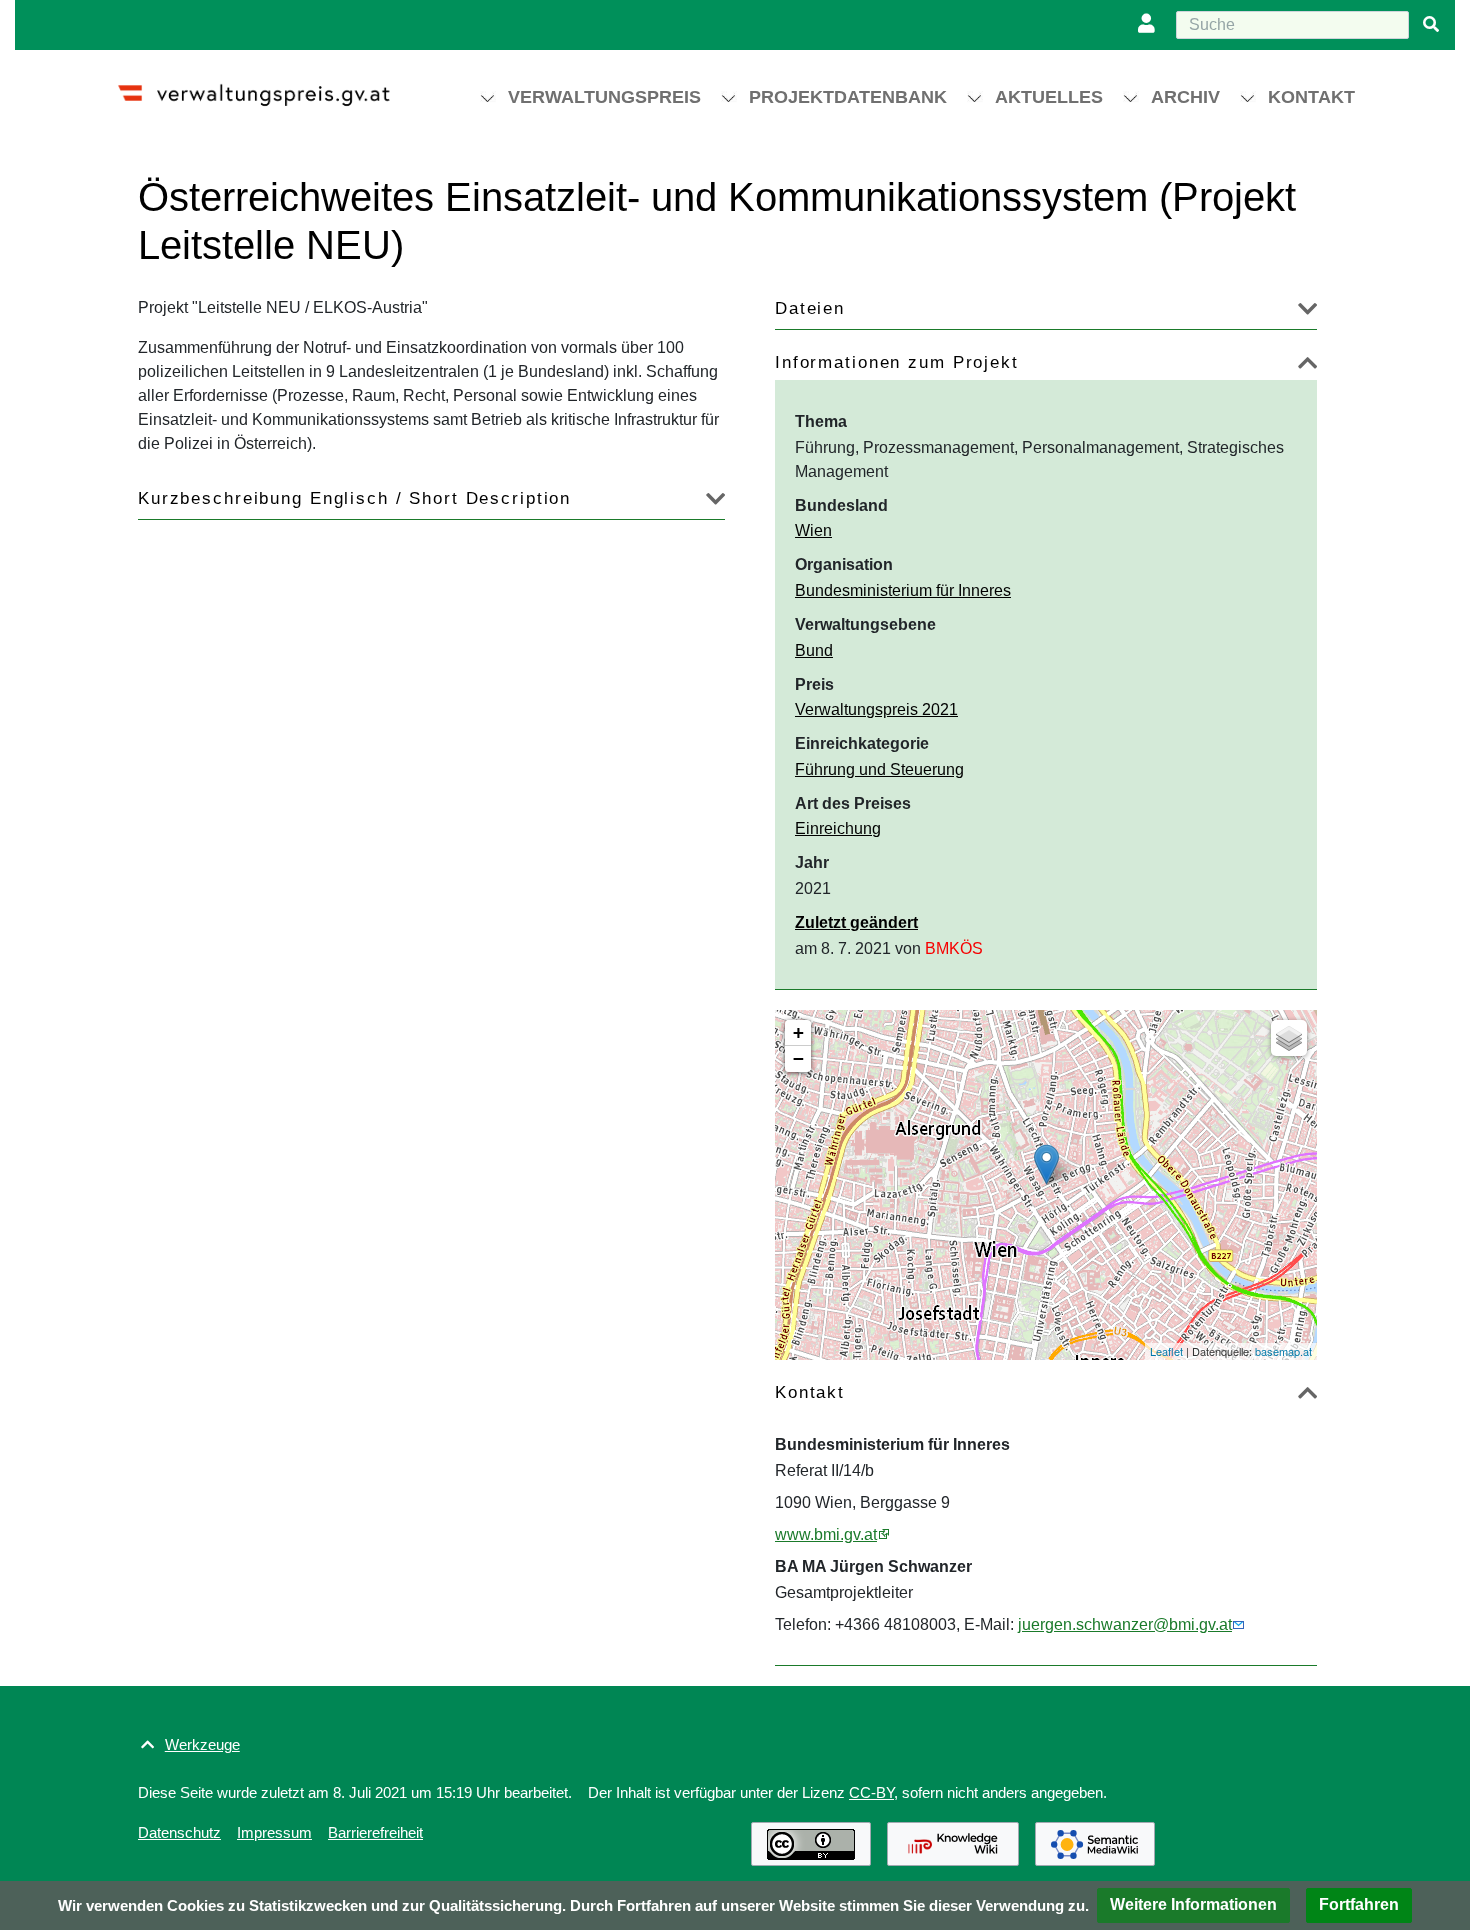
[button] (1193, 1905)
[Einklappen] (1307, 366)
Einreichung (838, 828)
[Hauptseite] (271, 86)
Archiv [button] (1185, 97)
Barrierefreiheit (375, 1832)
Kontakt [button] (1311, 97)
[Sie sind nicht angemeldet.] (1151, 25)
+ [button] (798, 1032)
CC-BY (871, 1792)
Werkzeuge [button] (202, 1744)
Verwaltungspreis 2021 (876, 709)
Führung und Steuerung (879, 769)
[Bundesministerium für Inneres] (1046, 1164)
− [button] (798, 1058)
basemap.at (1283, 1351)
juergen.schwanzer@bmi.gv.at (1125, 1624)
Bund (814, 650)
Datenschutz (179, 1832)
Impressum (274, 1832)
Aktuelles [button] (1049, 97)
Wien (813, 530)
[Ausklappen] (1307, 312)
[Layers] (1289, 1038)
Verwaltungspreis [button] (604, 97)
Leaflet (1166, 1351)
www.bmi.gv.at (826, 1534)
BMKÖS (954, 948)
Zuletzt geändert (856, 922)
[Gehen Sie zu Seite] (1431, 25)
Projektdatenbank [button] (848, 97)
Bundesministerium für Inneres (903, 590)
